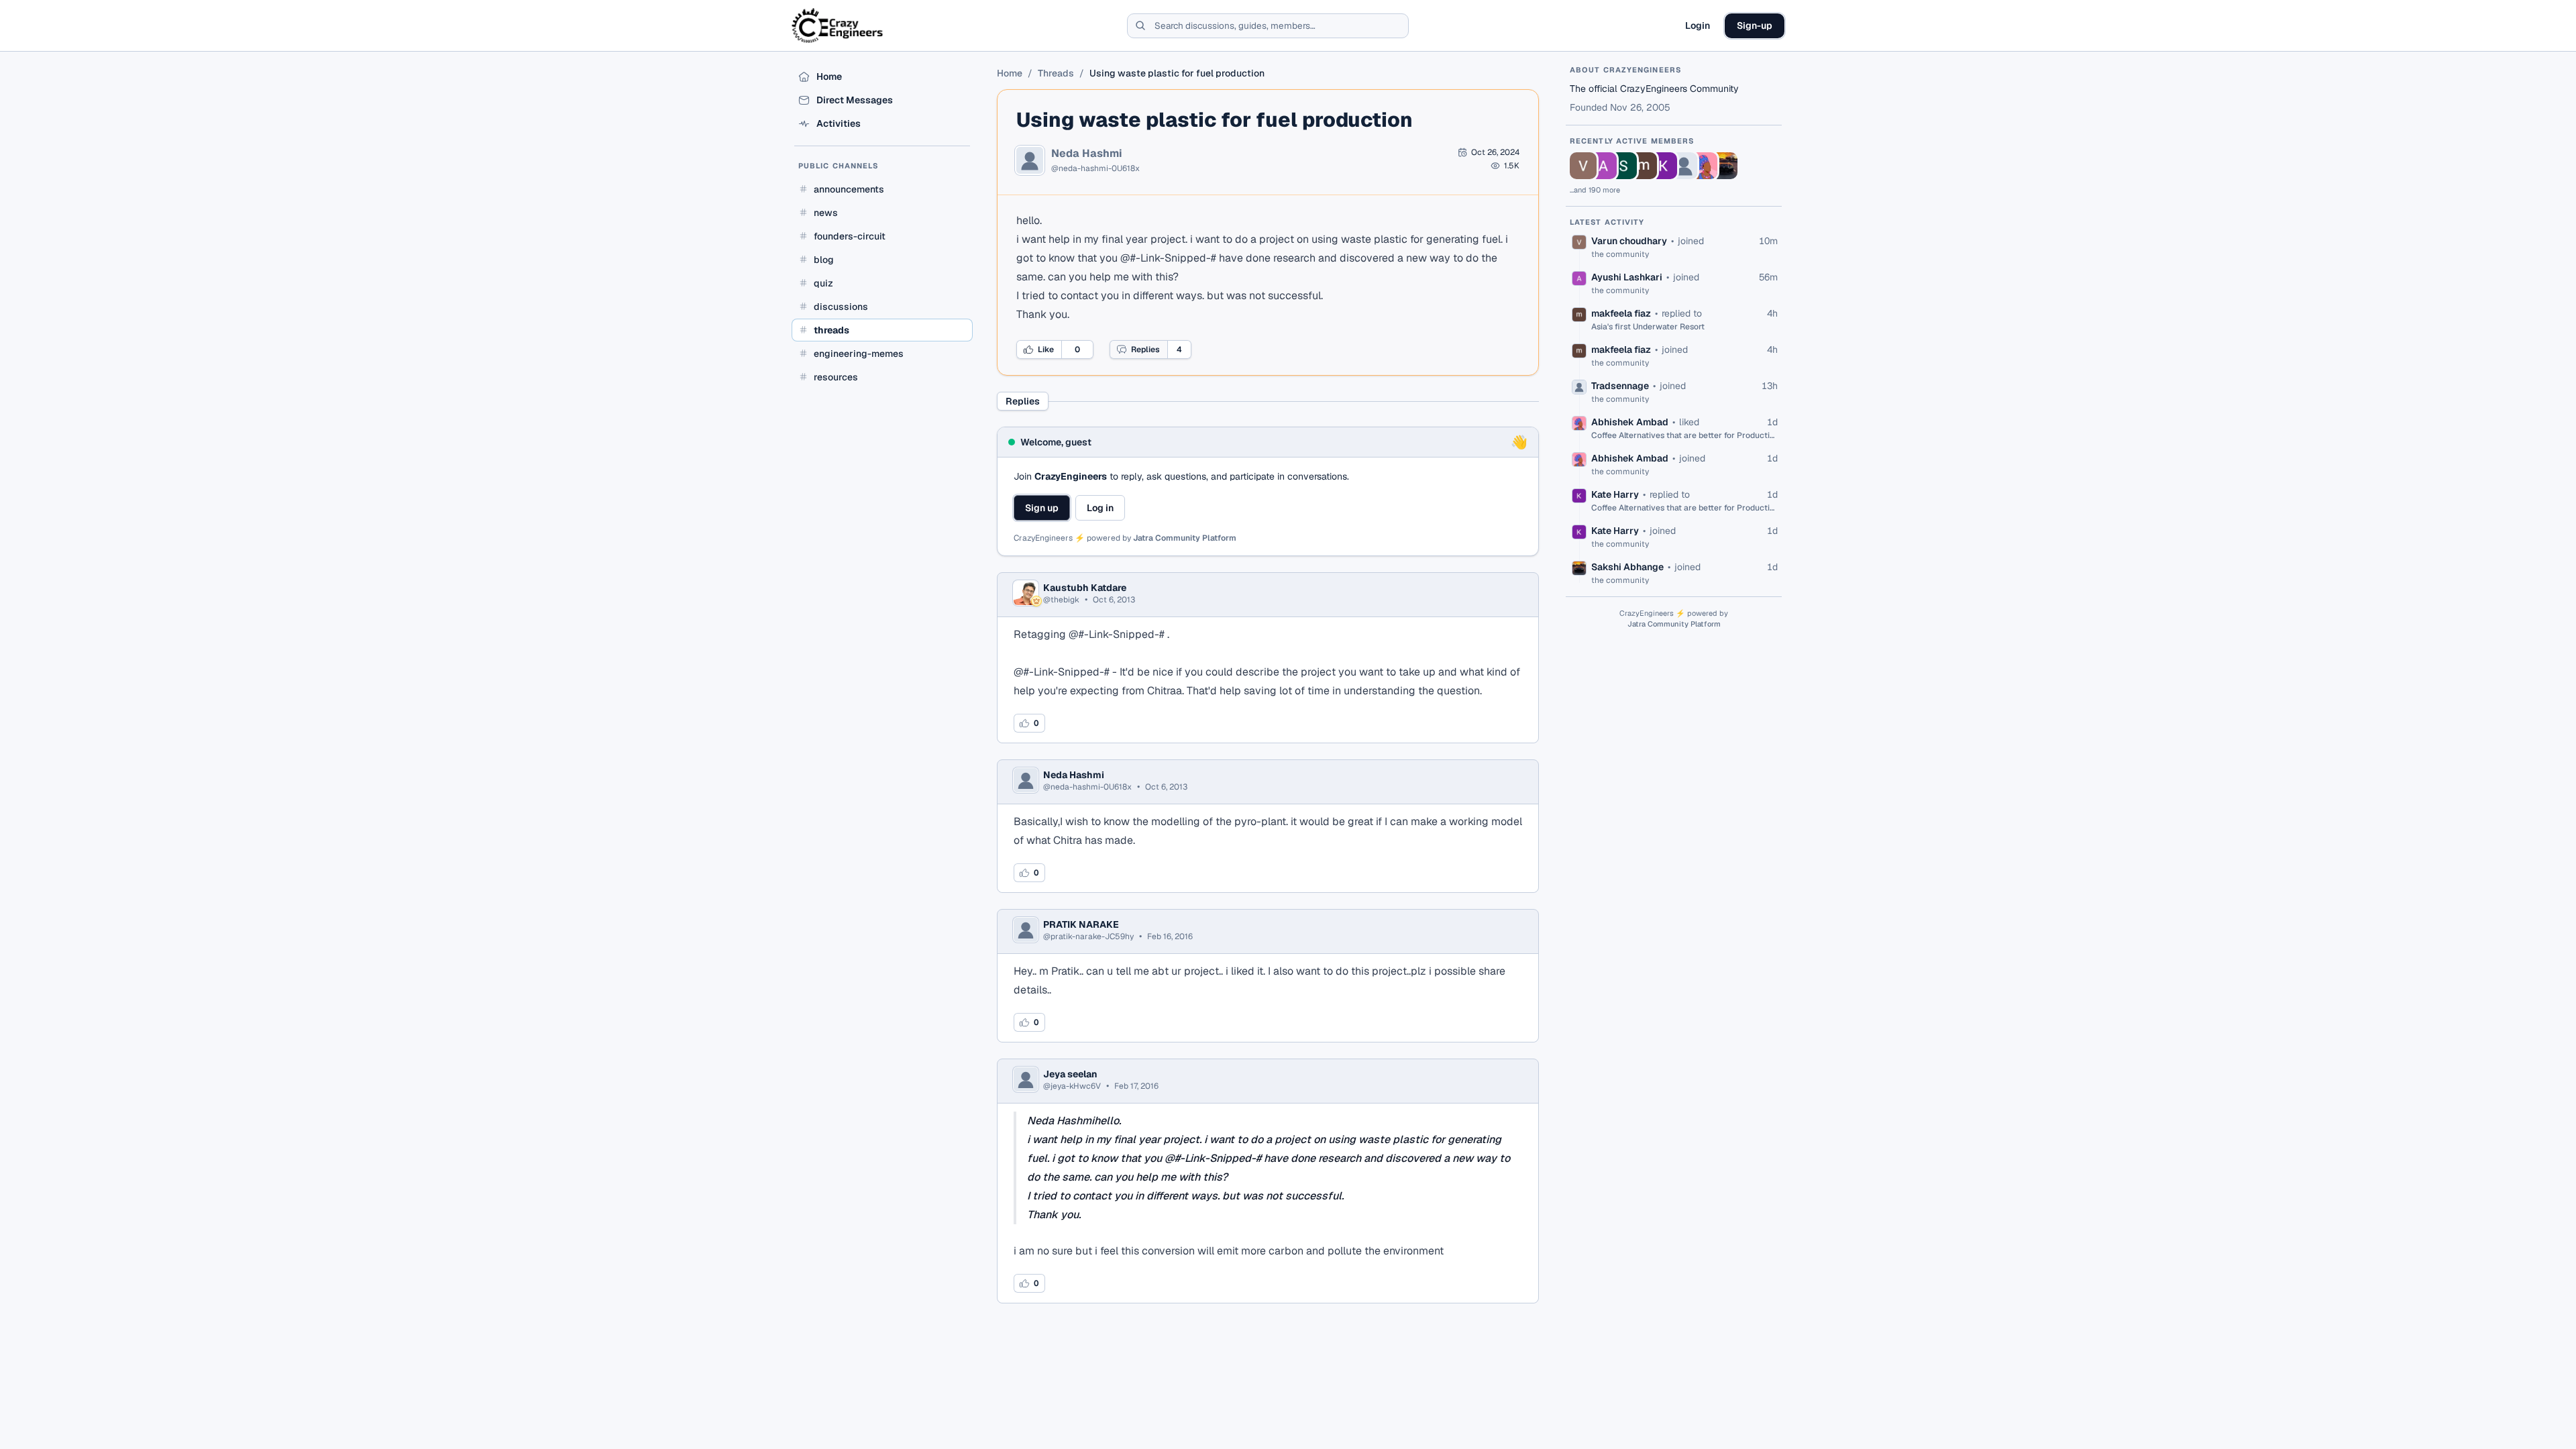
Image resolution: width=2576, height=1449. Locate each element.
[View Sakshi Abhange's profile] (1724, 166)
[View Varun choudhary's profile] (1583, 166)
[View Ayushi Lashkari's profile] (1603, 166)
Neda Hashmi (1087, 154)
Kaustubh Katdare (1085, 588)
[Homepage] (838, 25)
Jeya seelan (1070, 1074)
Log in (1100, 508)
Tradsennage (1620, 386)
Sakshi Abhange (1627, 567)
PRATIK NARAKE (1081, 924)
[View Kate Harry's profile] (1664, 166)
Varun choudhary (1629, 241)
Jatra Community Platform (1185, 538)
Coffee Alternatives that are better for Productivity (1684, 435)
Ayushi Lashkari (1627, 277)
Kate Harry (1615, 494)
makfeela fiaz (1621, 313)
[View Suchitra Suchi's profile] (1623, 166)
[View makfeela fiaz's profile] (1644, 166)
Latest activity (1607, 222)
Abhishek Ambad (1630, 422)
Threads (1056, 73)
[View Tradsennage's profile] (1684, 166)
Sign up (1042, 508)
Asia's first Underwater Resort (1648, 327)
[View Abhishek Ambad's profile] (1704, 166)
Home (1010, 73)
